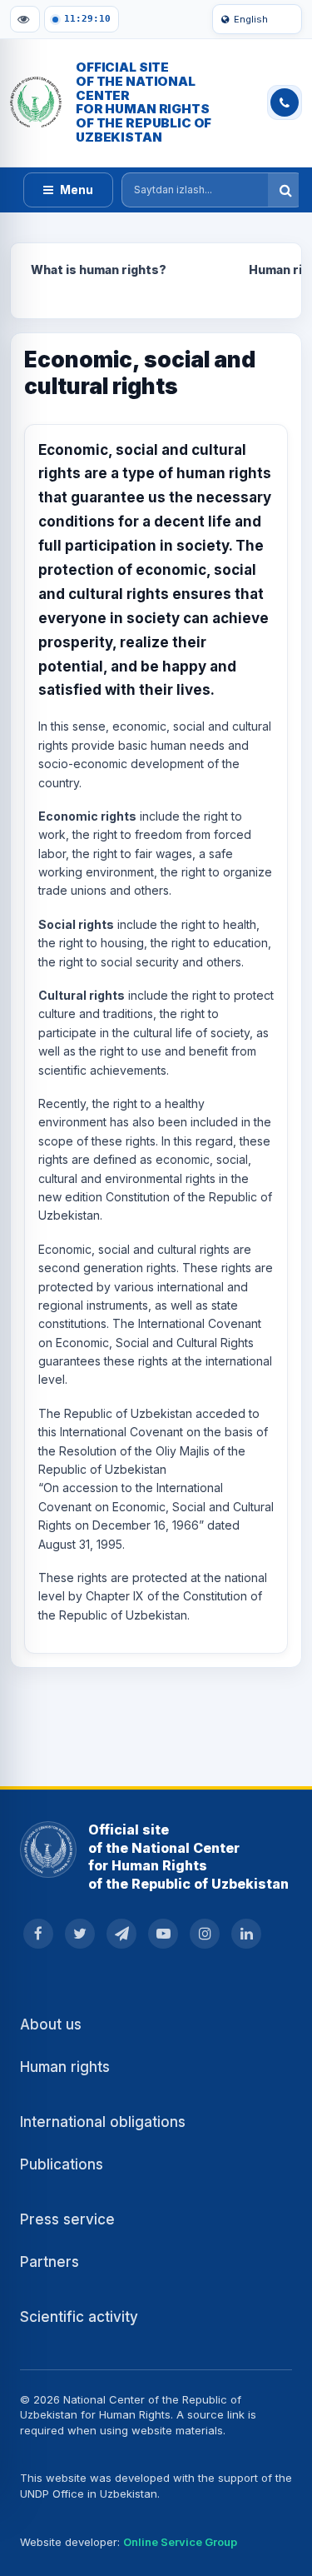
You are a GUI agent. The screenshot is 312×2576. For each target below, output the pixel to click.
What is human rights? (99, 270)
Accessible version (25, 19)
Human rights (65, 2067)
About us (51, 2024)
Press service (67, 2219)
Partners (50, 2262)
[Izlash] (285, 190)
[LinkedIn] (246, 1934)
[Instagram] (205, 1934)
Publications (62, 2164)
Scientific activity (79, 2317)
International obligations (103, 2122)
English (251, 19)
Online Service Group (180, 2542)
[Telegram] (121, 1934)
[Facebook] (38, 1934)
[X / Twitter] (80, 1934)
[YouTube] (163, 1934)
